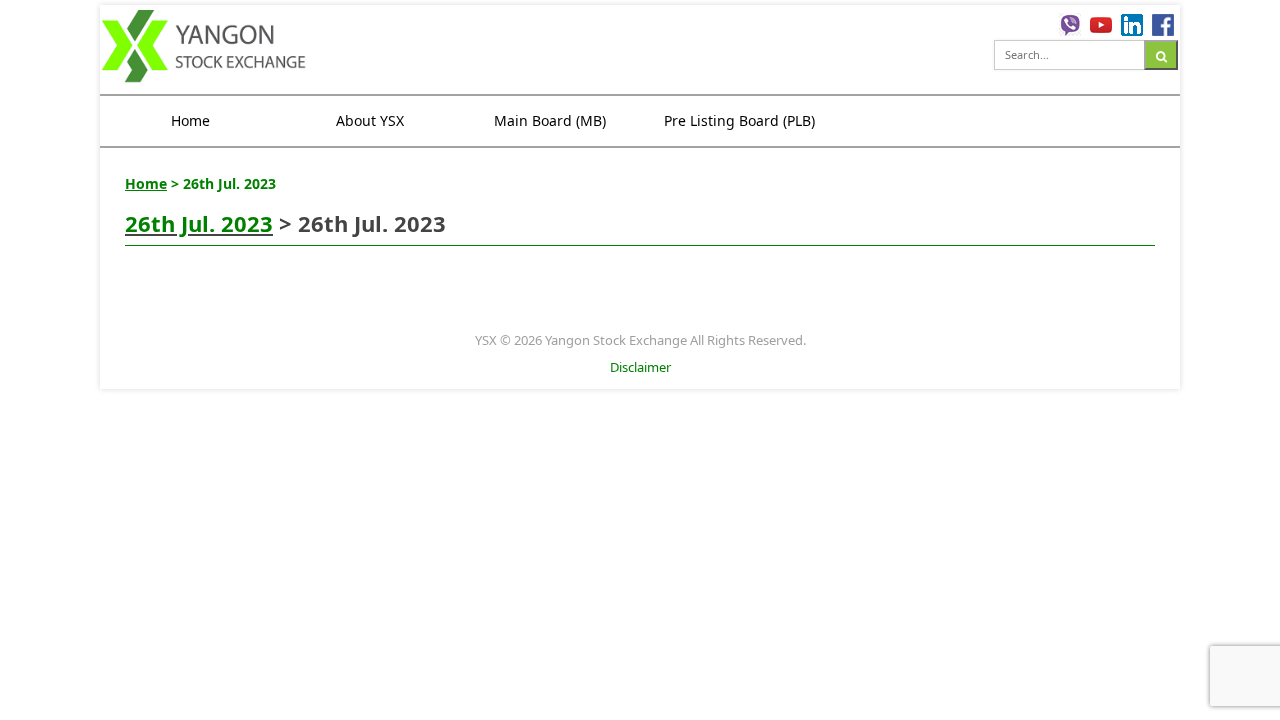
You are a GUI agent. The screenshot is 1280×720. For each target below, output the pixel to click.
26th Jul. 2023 (199, 223)
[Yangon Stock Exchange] (204, 49)
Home (190, 120)
